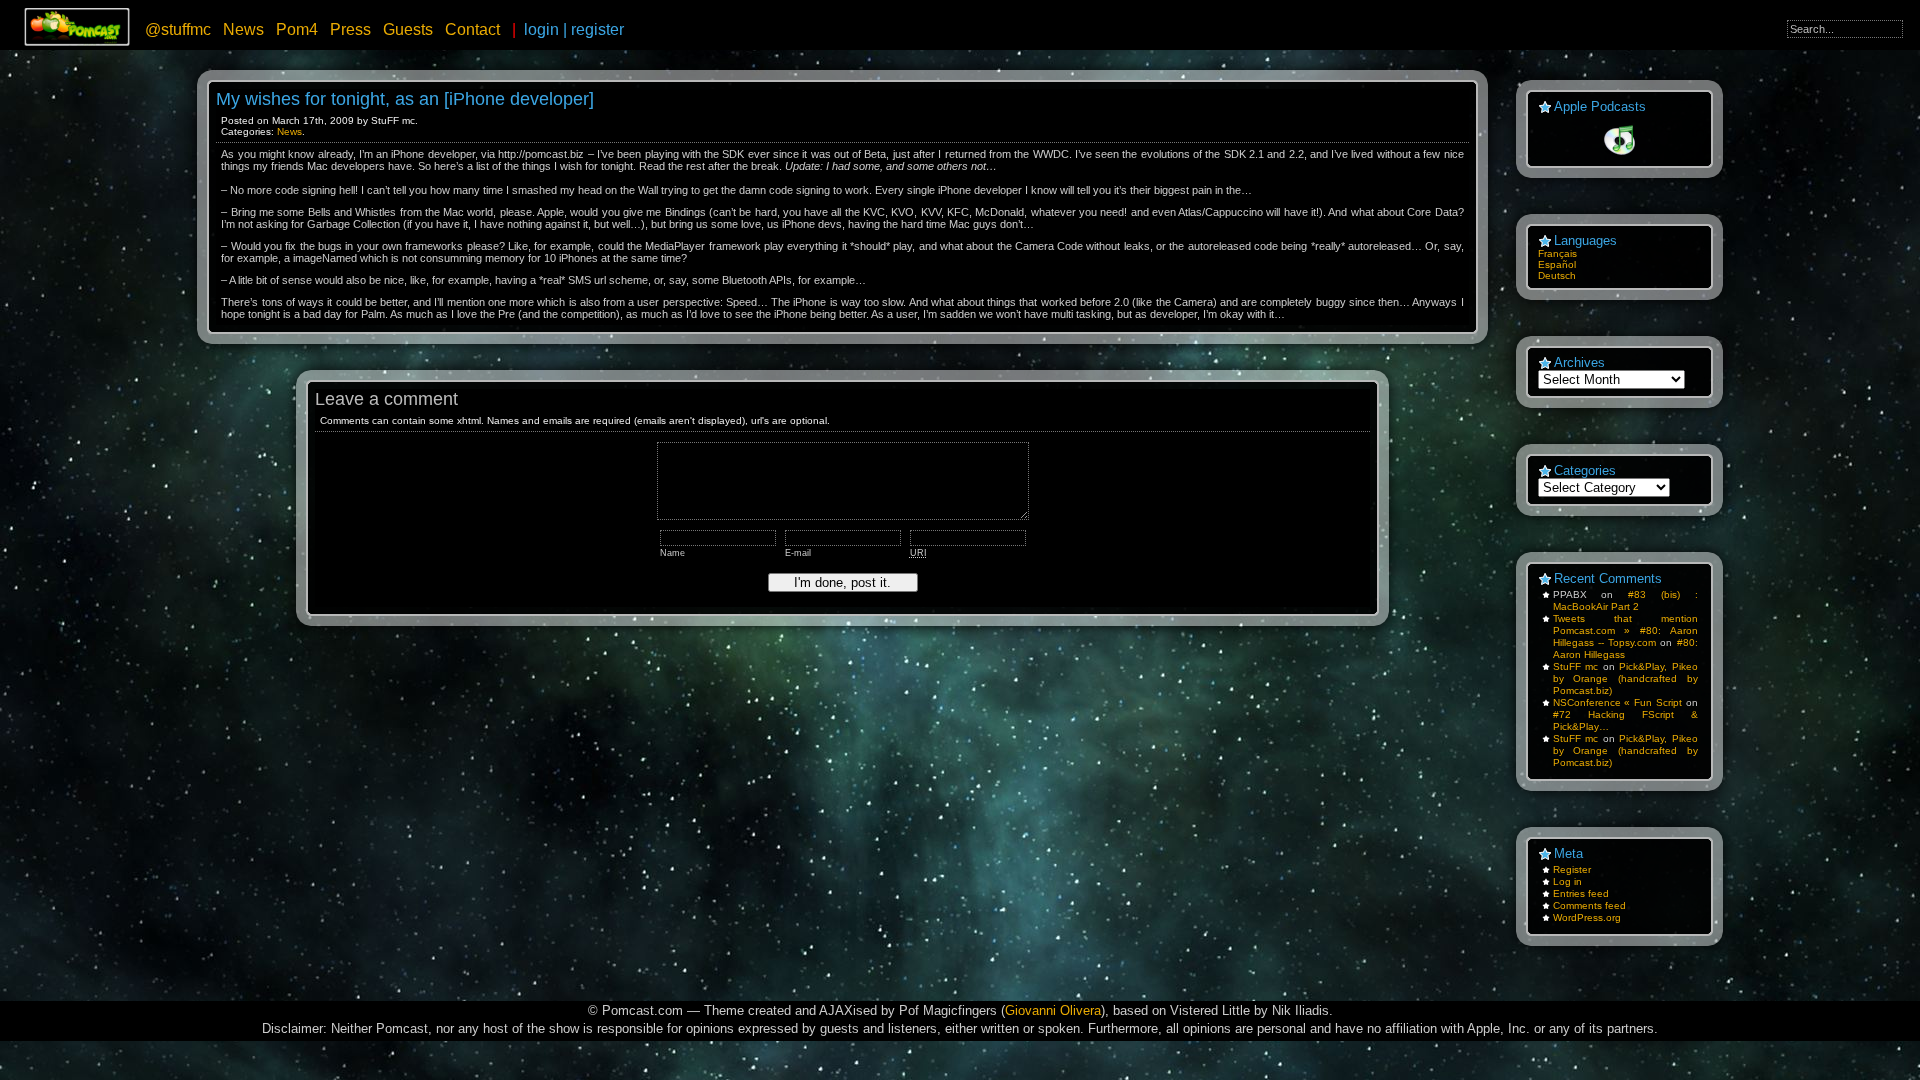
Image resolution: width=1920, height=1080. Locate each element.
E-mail (798, 553)
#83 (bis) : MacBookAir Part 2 (1625, 600)
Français (1557, 253)
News (243, 29)
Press (350, 29)
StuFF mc (1576, 666)
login (541, 29)
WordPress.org (1587, 917)
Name (672, 553)
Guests (408, 29)
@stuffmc (178, 29)
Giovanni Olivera (1053, 1010)
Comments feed (1589, 905)
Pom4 (297, 29)
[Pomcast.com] (77, 42)
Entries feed (1581, 893)
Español (1557, 264)
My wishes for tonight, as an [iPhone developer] (405, 99)
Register (1572, 869)
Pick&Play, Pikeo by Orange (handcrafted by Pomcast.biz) (1625, 678)
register (597, 29)
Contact (472, 29)
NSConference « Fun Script (1617, 702)
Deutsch (1557, 275)
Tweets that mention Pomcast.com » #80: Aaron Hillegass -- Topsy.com (1625, 630)
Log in (1567, 881)
